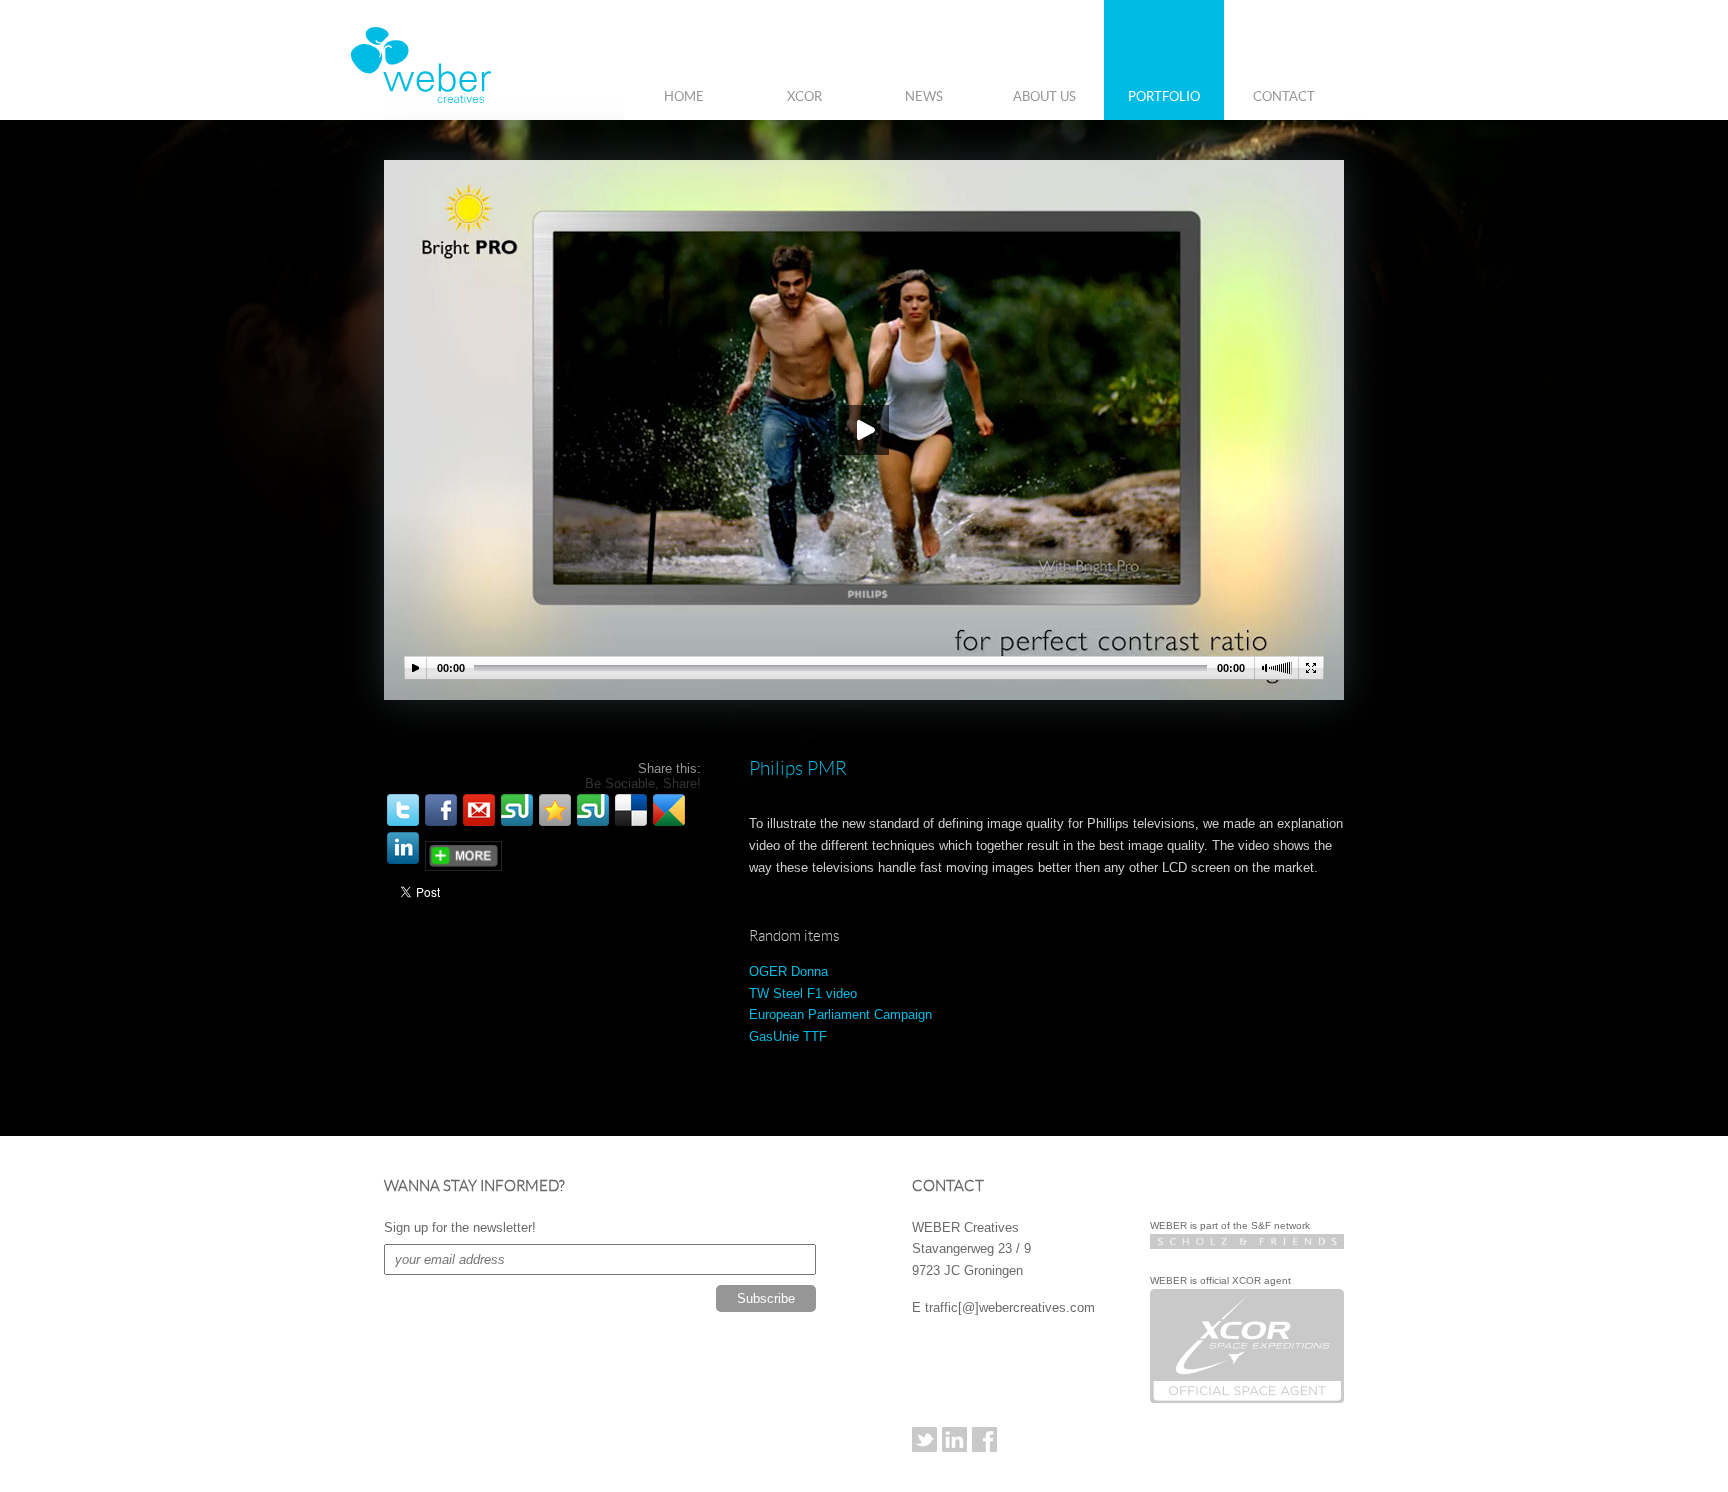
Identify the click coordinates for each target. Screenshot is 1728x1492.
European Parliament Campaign (840, 1014)
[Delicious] (631, 810)
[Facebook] (441, 810)
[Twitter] (403, 810)
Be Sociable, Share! (643, 783)
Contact (1284, 96)
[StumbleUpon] (593, 810)
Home (684, 96)
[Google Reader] (669, 810)
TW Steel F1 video (803, 993)
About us (1044, 96)
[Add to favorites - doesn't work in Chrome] (555, 810)
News (924, 96)
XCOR (804, 96)
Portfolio (1164, 96)
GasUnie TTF (788, 1036)
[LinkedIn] (403, 848)
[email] (479, 810)
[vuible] (517, 810)
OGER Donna (788, 971)
